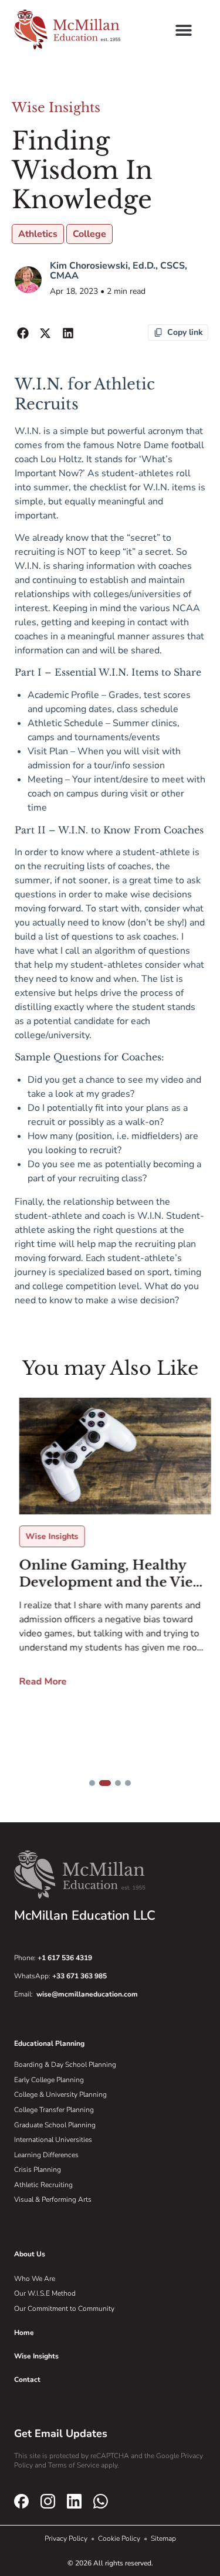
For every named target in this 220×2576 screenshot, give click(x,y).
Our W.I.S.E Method (45, 2293)
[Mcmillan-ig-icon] (48, 2501)
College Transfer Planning (54, 2110)
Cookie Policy (120, 2538)
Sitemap (163, 2538)
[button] (183, 30)
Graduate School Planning (55, 2125)
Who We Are (35, 2279)
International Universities (53, 2140)
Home (24, 2333)
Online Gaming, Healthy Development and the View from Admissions (106, 1574)
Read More (38, 1682)
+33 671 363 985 (79, 1976)
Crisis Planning (38, 2170)
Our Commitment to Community (64, 2309)
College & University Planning (60, 2094)
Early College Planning (49, 2080)
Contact (27, 2380)
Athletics (38, 234)
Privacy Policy (67, 2538)
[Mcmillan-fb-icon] (21, 2501)
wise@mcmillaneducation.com (87, 1994)
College (89, 234)
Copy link (185, 332)
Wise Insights (56, 108)
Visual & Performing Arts (53, 2199)
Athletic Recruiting (43, 2185)
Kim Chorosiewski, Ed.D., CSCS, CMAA (119, 271)
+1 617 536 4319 (65, 1958)
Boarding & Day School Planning (65, 2065)
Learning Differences (46, 2155)
